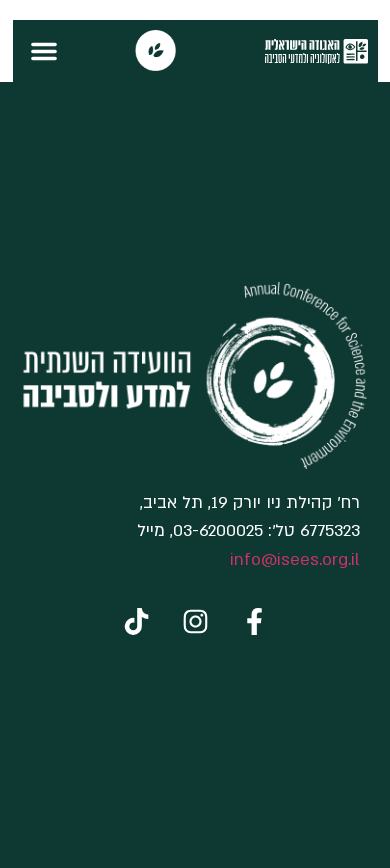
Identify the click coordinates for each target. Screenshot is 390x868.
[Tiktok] (136, 621)
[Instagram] (195, 621)
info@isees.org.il (295, 559)
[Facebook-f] (254, 621)
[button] (44, 51)
